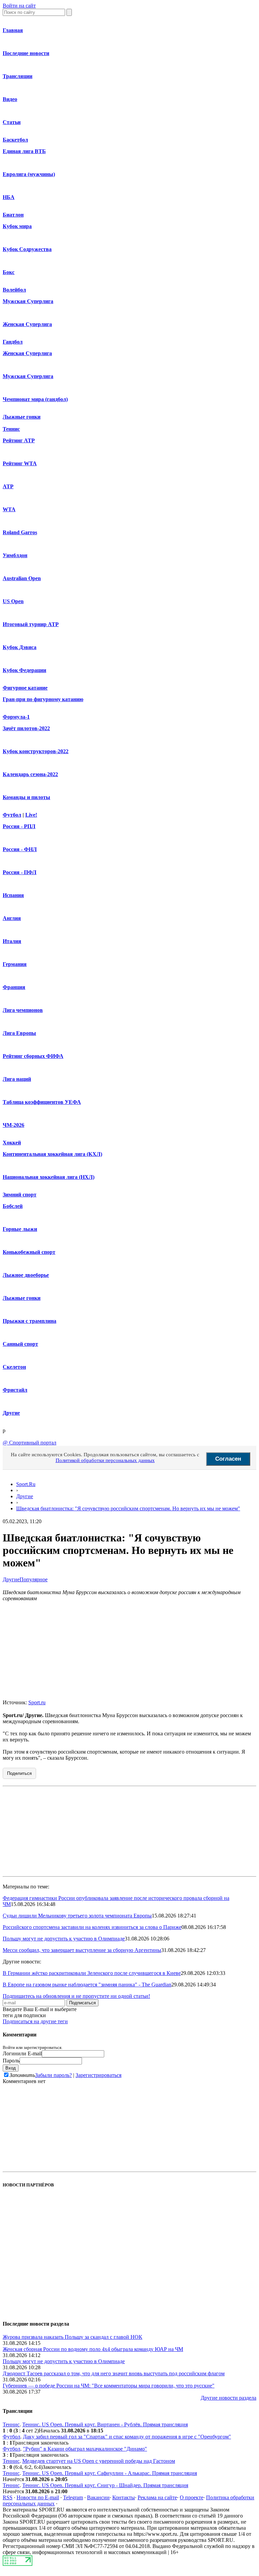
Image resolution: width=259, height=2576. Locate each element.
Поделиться (19, 1773)
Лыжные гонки (22, 417)
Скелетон (14, 1367)
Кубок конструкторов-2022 (36, 751)
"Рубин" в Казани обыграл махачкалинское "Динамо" (85, 2449)
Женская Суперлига (27, 324)
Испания (13, 895)
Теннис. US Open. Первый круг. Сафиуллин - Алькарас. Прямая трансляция (110, 2473)
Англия (12, 918)
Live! (31, 815)
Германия (15, 964)
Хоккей (12, 1143)
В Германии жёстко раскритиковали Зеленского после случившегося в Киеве (92, 1973)
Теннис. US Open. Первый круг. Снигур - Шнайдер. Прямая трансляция (105, 2485)
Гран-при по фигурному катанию (43, 699)
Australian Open (22, 578)
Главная (13, 30)
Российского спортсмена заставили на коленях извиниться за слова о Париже (92, 1927)
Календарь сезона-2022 (30, 774)
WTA (9, 509)
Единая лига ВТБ (24, 151)
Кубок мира (17, 226)
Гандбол (13, 342)
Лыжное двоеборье (26, 1275)
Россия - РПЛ (19, 826)
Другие (11, 1413)
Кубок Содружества (27, 249)
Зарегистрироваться (98, 2075)
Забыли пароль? (53, 2075)
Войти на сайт (19, 6)
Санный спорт (20, 1344)
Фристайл (15, 1390)
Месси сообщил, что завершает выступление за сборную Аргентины (82, 1950)
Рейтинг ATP (19, 440)
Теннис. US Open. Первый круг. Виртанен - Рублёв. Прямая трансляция (105, 2424)
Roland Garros (20, 532)
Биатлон (13, 215)
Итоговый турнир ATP (31, 624)
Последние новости (26, 53)
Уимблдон (15, 555)
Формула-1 (16, 717)
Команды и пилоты (26, 797)
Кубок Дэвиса (20, 647)
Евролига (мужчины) (29, 174)
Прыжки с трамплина (30, 1321)
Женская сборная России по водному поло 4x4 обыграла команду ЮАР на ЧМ (93, 2349)
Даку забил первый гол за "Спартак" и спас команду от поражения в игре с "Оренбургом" (127, 2437)
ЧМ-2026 (13, 1125)
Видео (10, 99)
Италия (12, 941)
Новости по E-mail (38, 2497)
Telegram (73, 2497)
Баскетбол (15, 140)
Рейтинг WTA (20, 463)
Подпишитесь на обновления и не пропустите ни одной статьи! (76, 1996)
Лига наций (17, 1079)
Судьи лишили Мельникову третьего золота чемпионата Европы (77, 1916)
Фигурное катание (25, 688)
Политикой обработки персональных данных (105, 1460)
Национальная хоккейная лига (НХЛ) (49, 1177)
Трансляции (18, 76)
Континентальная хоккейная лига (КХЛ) (52, 1154)
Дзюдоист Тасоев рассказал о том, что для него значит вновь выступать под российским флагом (114, 2373)
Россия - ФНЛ (20, 849)
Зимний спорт (20, 1195)
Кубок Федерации (24, 670)
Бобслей (13, 1206)
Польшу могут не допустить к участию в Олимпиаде (64, 1939)
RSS (8, 2497)
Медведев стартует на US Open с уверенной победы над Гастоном (99, 2461)
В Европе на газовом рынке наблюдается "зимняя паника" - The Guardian (87, 1985)
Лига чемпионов (23, 1010)
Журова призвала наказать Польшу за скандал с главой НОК (73, 2337)
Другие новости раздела (228, 2398)
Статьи (12, 122)
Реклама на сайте (157, 2497)
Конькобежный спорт (29, 1252)
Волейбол (14, 290)
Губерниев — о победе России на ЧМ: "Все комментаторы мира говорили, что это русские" (109, 2386)
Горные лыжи (20, 1229)
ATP (8, 486)
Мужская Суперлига (28, 301)
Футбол (12, 815)
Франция (14, 987)
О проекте (192, 2497)
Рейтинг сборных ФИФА (33, 1056)
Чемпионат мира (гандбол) (35, 399)
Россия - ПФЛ (20, 872)
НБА (9, 197)
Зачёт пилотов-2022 (26, 728)
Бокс (9, 272)
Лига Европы (19, 1033)
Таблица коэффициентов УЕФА (42, 1102)
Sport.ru (37, 1702)
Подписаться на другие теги (35, 2021)
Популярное (34, 1579)
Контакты (124, 2497)
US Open (13, 601)
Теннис (11, 429)
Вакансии (98, 2497)
